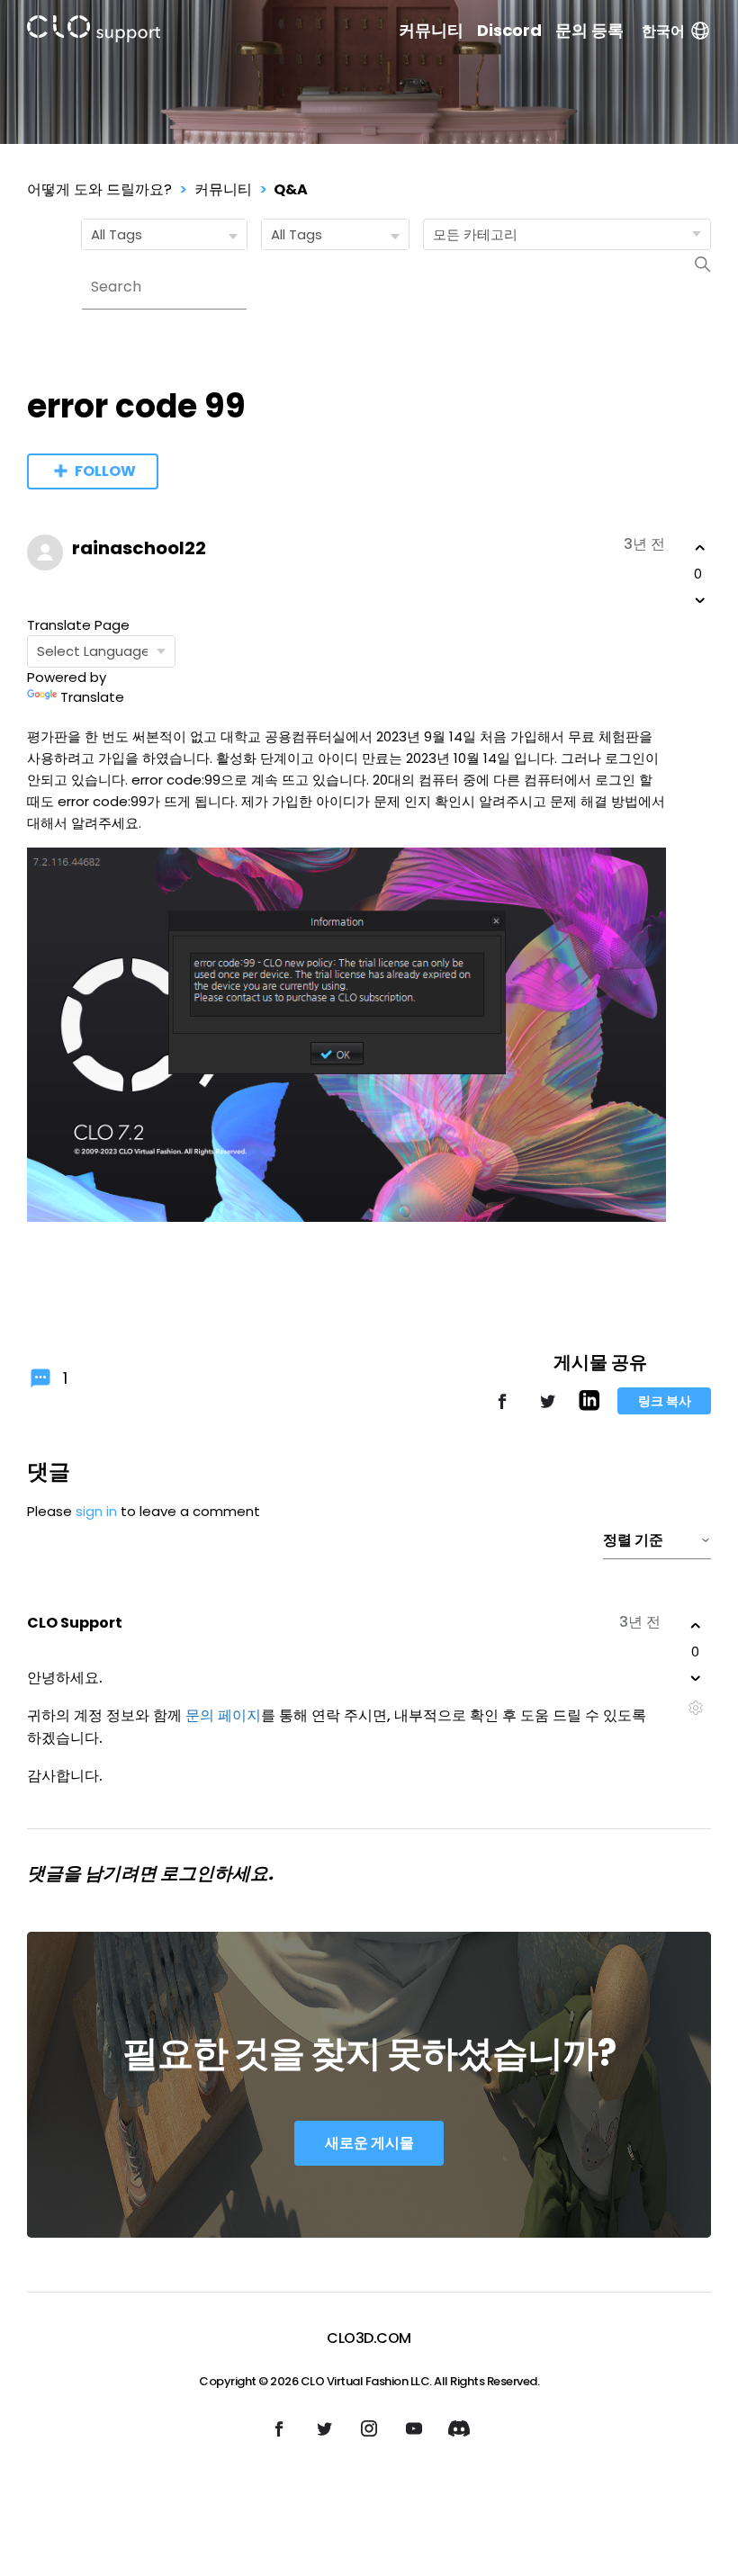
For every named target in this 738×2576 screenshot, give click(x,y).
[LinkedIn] (589, 1406)
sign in (96, 1511)
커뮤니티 (431, 31)
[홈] (94, 32)
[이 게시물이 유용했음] (700, 548)
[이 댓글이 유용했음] (696, 1626)
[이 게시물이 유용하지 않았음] (700, 600)
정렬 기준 (633, 1540)
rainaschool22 (139, 548)
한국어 (663, 31)
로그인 (187, 1873)
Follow (105, 471)
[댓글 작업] (695, 1707)
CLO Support (75, 1623)
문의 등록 (589, 31)
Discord (509, 31)
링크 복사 (665, 1401)
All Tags (117, 234)
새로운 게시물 (369, 2143)
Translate (92, 697)
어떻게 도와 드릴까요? (99, 189)
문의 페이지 (223, 1715)
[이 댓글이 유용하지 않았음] (696, 1678)
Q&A (291, 189)
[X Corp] (547, 1409)
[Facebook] (502, 1409)
